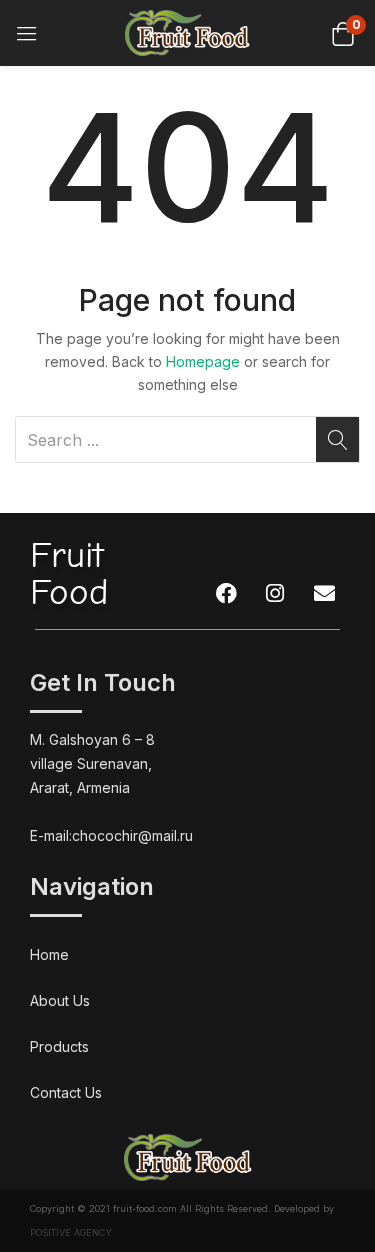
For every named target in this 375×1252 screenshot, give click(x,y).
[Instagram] (275, 593)
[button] (342, 32)
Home (49, 954)
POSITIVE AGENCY (71, 1232)
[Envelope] (324, 593)
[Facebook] (226, 593)
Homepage (203, 361)
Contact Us (66, 1092)
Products (59, 1046)
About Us (60, 1000)
